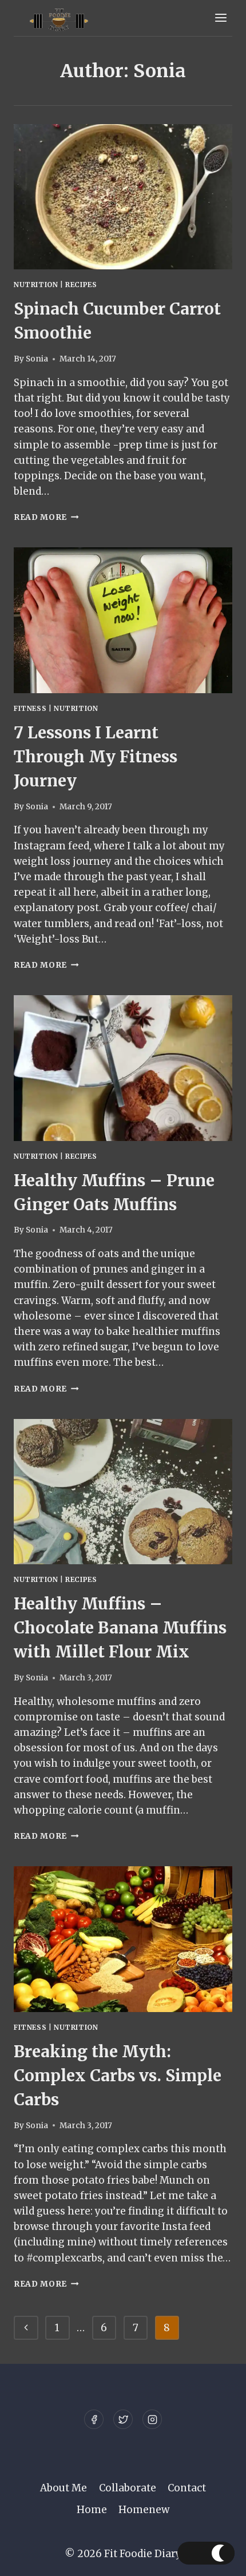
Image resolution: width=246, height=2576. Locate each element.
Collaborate (128, 2488)
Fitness (30, 708)
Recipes (81, 285)
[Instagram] (152, 2419)
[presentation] (123, 197)
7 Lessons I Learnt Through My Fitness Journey (96, 757)
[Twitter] (123, 2419)
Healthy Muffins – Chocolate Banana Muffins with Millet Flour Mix (120, 1628)
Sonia (37, 359)
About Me (64, 2488)
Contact (187, 2488)
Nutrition (36, 285)
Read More (46, 517)
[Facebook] (94, 2419)
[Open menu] (221, 18)
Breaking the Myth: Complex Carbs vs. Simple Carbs (118, 2076)
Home (92, 2510)
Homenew (144, 2510)
